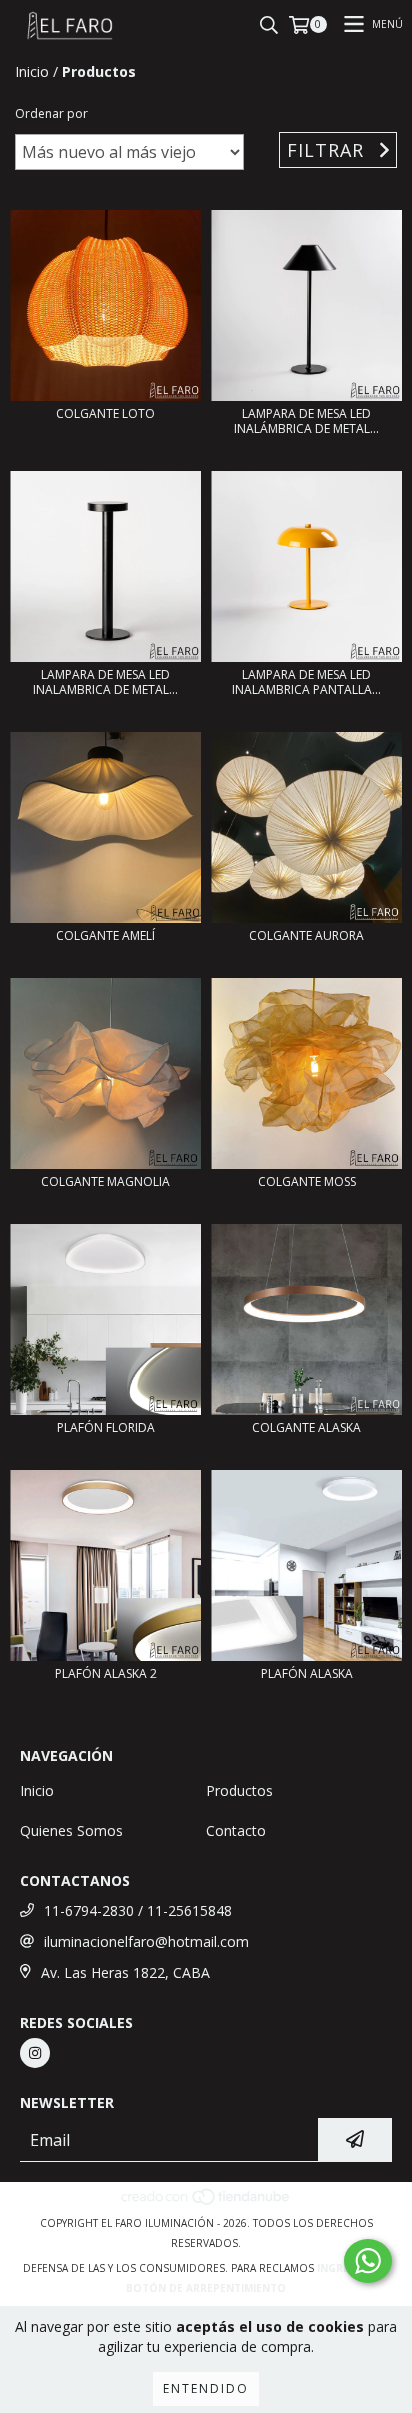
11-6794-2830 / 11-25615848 (138, 1910)
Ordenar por (51, 113)
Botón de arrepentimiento (206, 2288)
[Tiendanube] (206, 2203)
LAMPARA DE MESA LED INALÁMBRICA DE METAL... (306, 421)
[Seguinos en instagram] (35, 2053)
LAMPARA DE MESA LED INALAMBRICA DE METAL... (105, 682)
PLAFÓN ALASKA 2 (106, 1673)
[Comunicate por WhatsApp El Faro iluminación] (368, 2261)
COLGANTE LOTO (105, 413)
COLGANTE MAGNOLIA (105, 1181)
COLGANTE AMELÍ (105, 935)
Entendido (206, 2388)
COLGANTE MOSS (307, 1181)
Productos (239, 1790)
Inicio (32, 71)
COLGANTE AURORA (306, 935)
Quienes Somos (71, 1830)
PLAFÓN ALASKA (307, 1673)
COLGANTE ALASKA (306, 1427)
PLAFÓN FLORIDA (106, 1427)
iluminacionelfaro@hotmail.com (146, 1941)
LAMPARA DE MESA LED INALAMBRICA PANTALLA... (306, 682)
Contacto (236, 1830)
